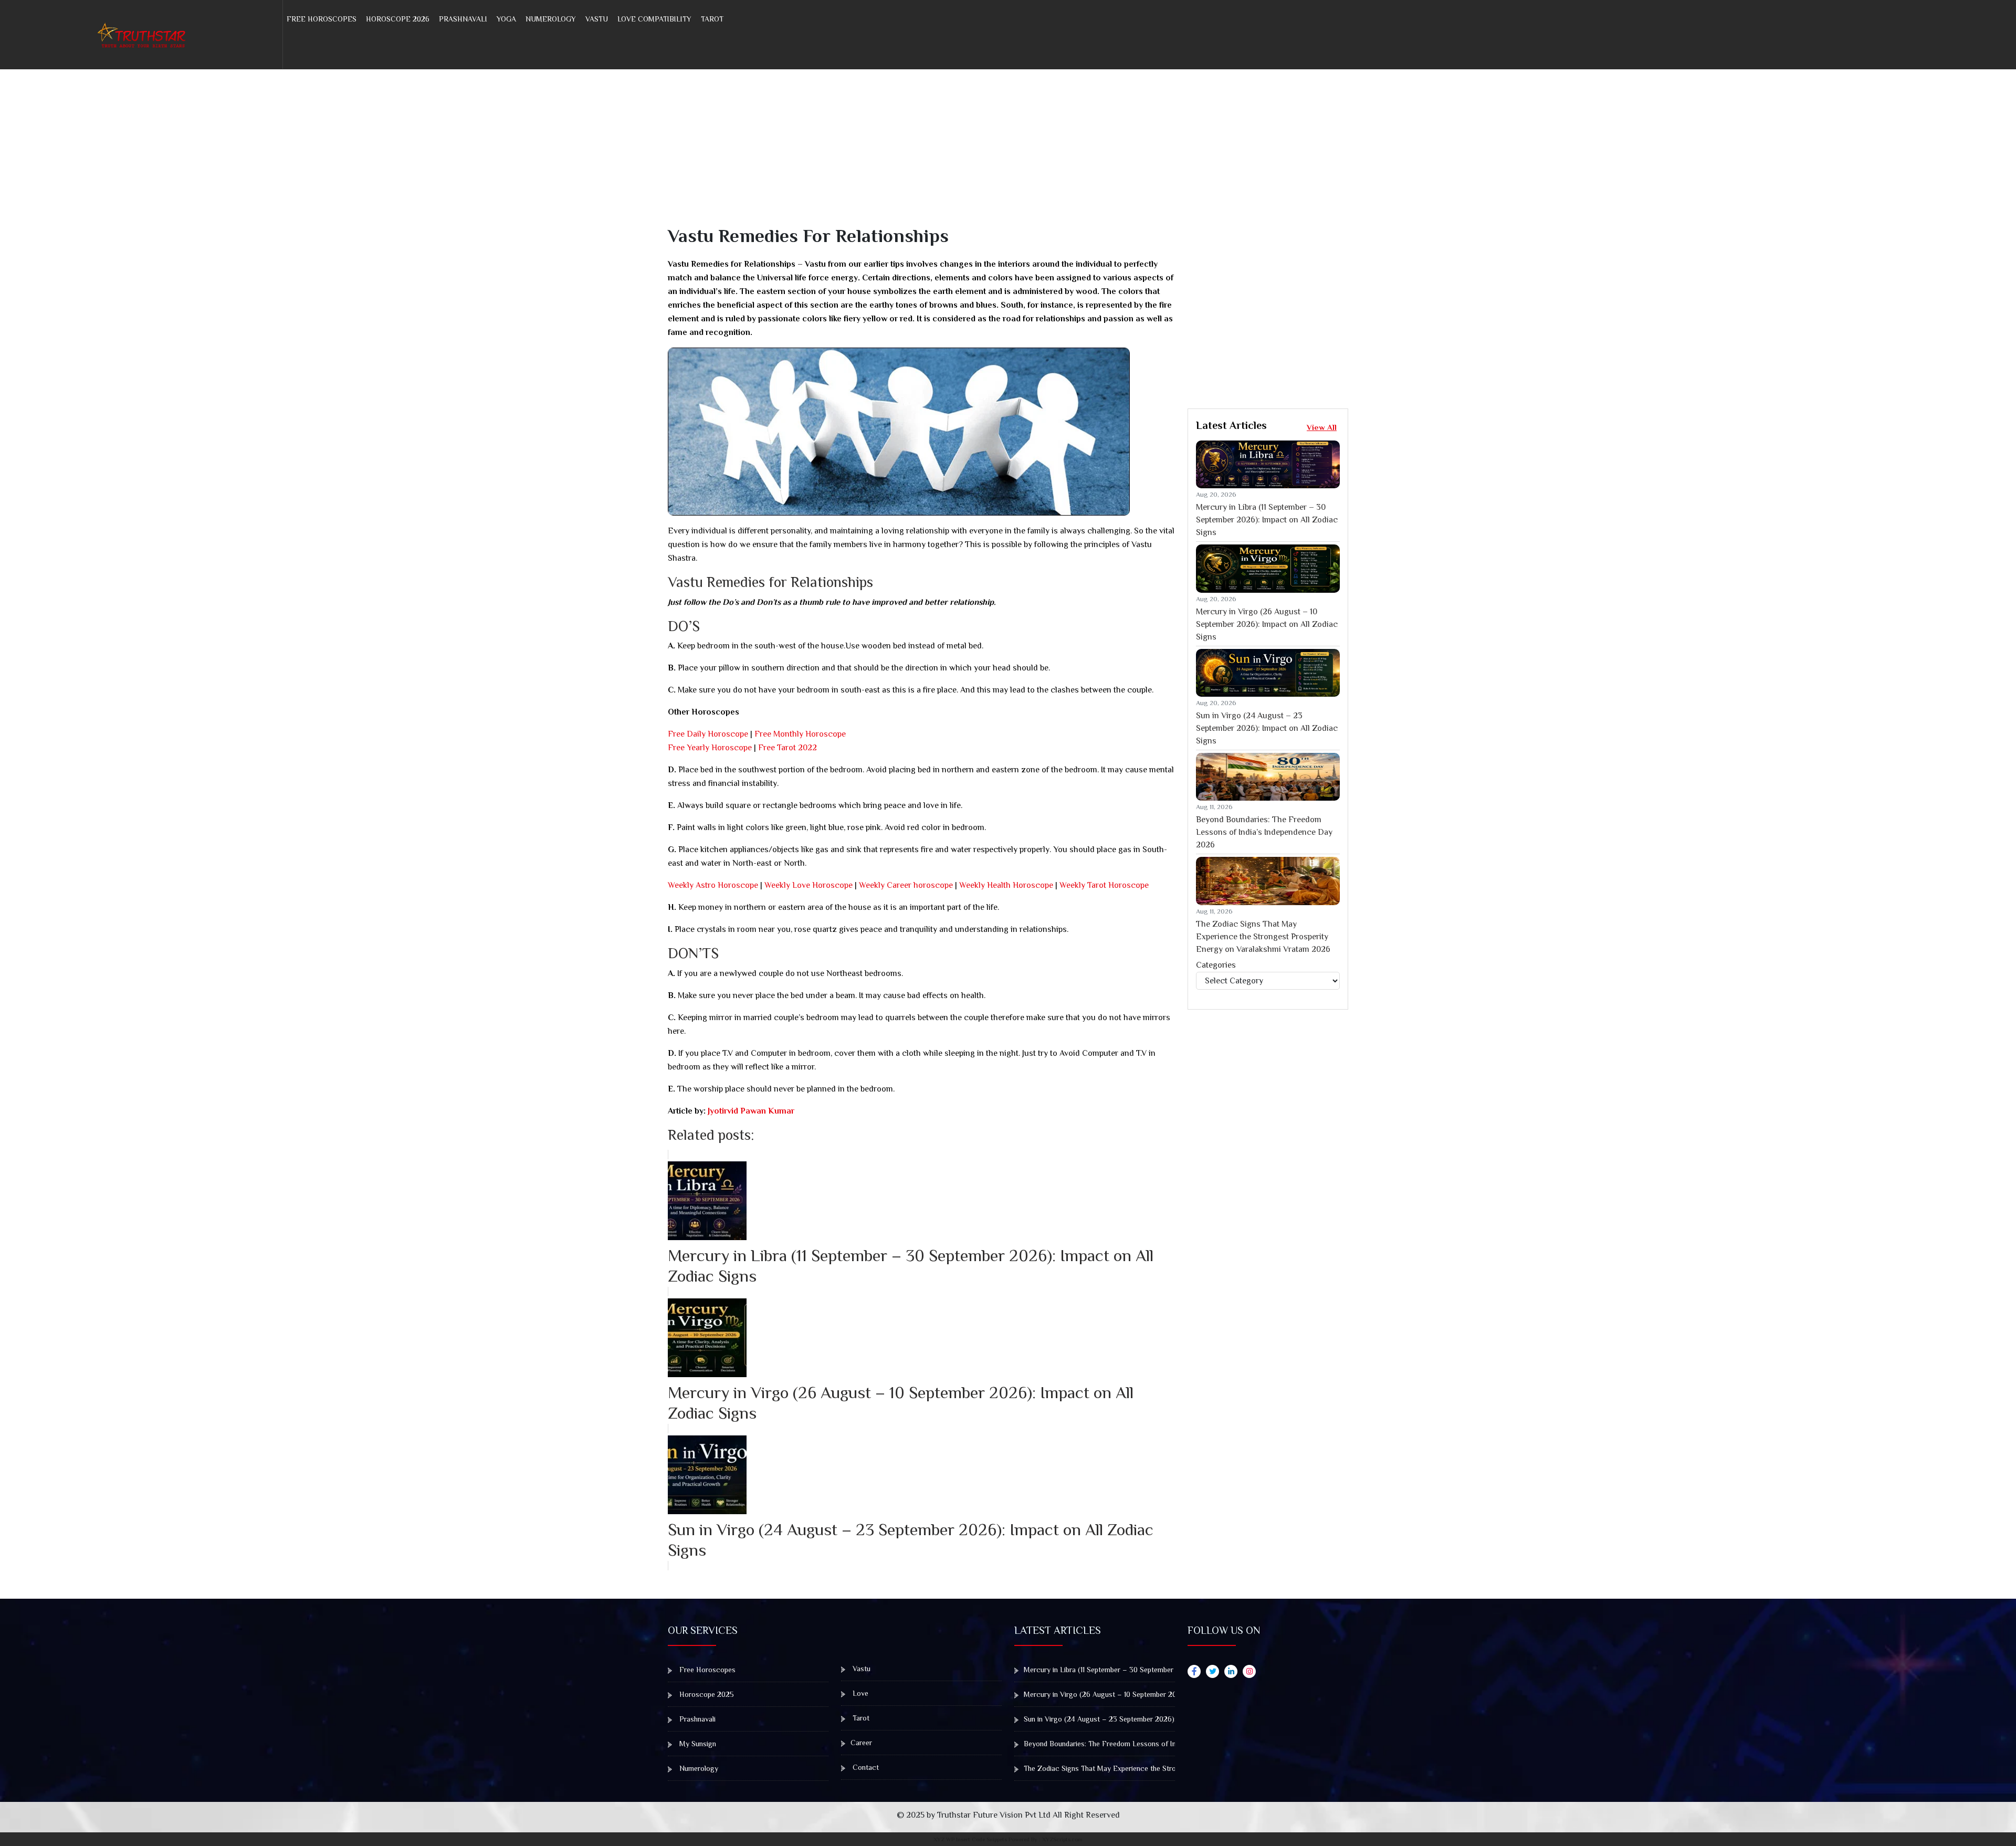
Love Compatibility (654, 19)
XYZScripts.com (1062, 1839)
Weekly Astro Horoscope (713, 885)
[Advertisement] (983, 151)
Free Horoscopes (322, 19)
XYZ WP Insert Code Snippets (970, 1839)
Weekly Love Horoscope (808, 885)
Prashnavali (463, 19)
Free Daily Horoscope (708, 734)
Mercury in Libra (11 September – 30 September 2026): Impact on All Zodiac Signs (1267, 520)
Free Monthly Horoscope (800, 734)
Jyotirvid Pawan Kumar (750, 1111)
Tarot (712, 19)
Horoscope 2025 (706, 1694)
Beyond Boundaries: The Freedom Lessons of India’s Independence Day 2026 (1264, 832)
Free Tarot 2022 (787, 748)
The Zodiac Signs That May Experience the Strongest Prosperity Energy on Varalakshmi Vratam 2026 (1263, 937)
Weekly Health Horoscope (1006, 885)
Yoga (506, 19)
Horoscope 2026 (398, 19)
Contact (865, 1767)
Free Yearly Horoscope (710, 748)
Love (859, 1693)
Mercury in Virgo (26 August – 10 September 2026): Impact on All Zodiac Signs (1267, 624)
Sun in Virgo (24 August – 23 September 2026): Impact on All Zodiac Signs (1267, 728)
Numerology (551, 19)
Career (861, 1743)
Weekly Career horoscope (906, 885)
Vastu (597, 19)
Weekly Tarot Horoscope (1104, 885)
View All (1322, 427)
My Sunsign (697, 1744)
